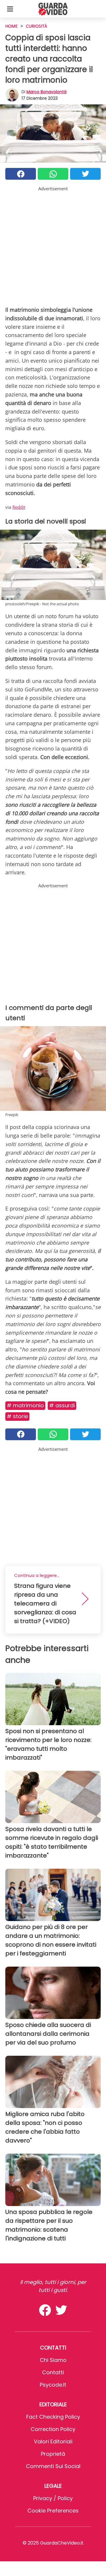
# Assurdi (62, 1405)
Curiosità (37, 26)
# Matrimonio (25, 1405)
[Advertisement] (53, 245)
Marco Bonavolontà (47, 92)
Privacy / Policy (53, 2498)
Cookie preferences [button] (53, 2511)
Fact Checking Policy (53, 2417)
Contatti (53, 2372)
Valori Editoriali (53, 2441)
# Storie (17, 1416)
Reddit (19, 507)
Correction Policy (53, 2429)
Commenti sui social (53, 2466)
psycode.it (53, 2385)
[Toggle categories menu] (10, 9)
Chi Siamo (53, 2360)
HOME (11, 26)
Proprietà (53, 2454)
